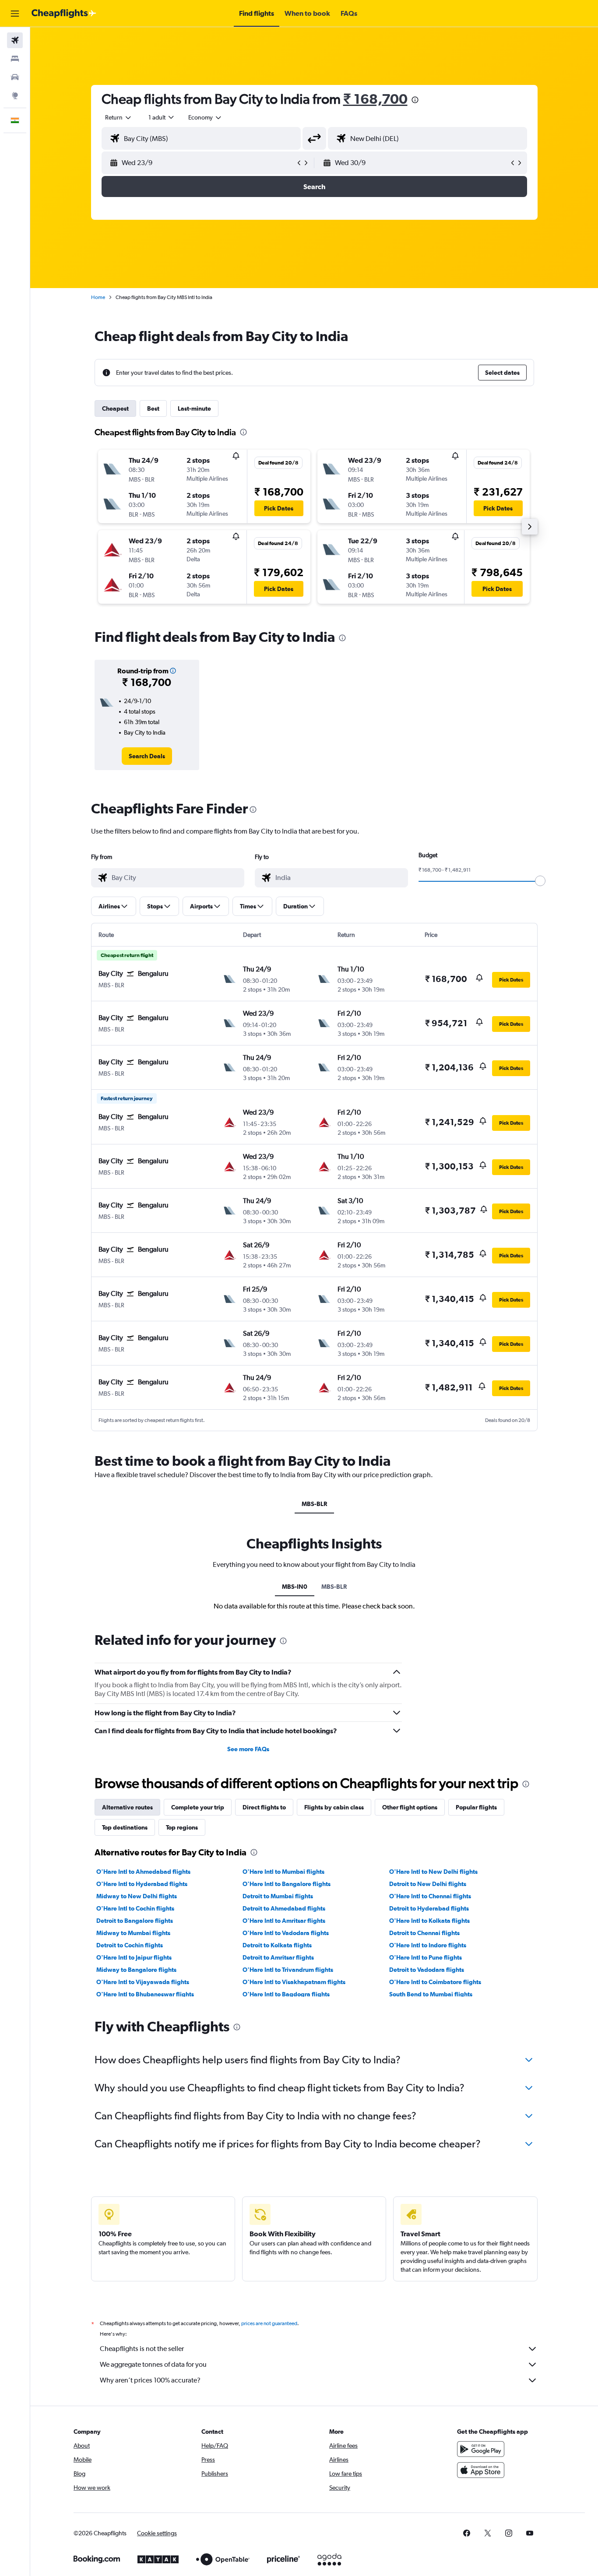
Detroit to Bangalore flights (135, 1921)
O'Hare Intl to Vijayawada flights (143, 1982)
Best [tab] (153, 408)
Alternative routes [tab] (127, 1807)
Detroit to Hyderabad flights (429, 1908)
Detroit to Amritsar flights (278, 1957)
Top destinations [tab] (125, 1827)
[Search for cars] (15, 77)
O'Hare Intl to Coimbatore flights (435, 1982)
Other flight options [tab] (410, 1807)
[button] (15, 14)
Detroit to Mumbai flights (278, 1896)
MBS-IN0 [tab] (295, 1587)
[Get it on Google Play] (481, 2449)
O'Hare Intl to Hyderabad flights (142, 1884)
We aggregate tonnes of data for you (153, 2364)
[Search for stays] (15, 59)
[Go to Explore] (15, 95)
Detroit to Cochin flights (130, 1945)
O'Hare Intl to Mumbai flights (283, 1872)
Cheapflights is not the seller (142, 2349)
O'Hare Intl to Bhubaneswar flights (145, 1994)
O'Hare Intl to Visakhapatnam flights (294, 1982)
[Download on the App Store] (481, 2470)
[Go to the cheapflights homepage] (64, 14)
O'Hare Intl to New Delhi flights (433, 1872)
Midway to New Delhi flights (137, 1896)
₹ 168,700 (375, 99)
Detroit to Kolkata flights (277, 1945)
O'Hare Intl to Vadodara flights (286, 1933)
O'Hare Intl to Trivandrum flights (288, 1970)
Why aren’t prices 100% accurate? (150, 2380)
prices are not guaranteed (269, 2323)
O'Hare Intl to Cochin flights (135, 1908)
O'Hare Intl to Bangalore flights (287, 1884)
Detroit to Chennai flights (424, 1933)
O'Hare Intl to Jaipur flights (134, 1957)
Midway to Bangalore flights (136, 1970)
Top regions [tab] (182, 1827)
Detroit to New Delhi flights (428, 1884)
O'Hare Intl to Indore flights (428, 1945)
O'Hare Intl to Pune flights (426, 1957)
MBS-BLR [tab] (314, 1504)
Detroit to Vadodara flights (427, 1970)
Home (98, 297)
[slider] (540, 881)
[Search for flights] (15, 40)
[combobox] (119, 117)
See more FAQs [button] (248, 1749)
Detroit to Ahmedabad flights (284, 1908)
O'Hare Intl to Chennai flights (430, 1896)
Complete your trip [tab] (198, 1807)
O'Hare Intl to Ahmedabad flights (143, 1872)
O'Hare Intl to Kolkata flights (429, 1921)
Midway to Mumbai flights (133, 1933)
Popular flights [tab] (476, 1807)
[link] (147, 756)
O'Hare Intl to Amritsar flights (284, 1921)
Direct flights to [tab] (264, 1807)
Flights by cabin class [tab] (334, 1807)
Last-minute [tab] (194, 408)
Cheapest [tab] (115, 408)
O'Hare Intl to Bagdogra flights (286, 1994)
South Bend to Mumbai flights (431, 1994)
